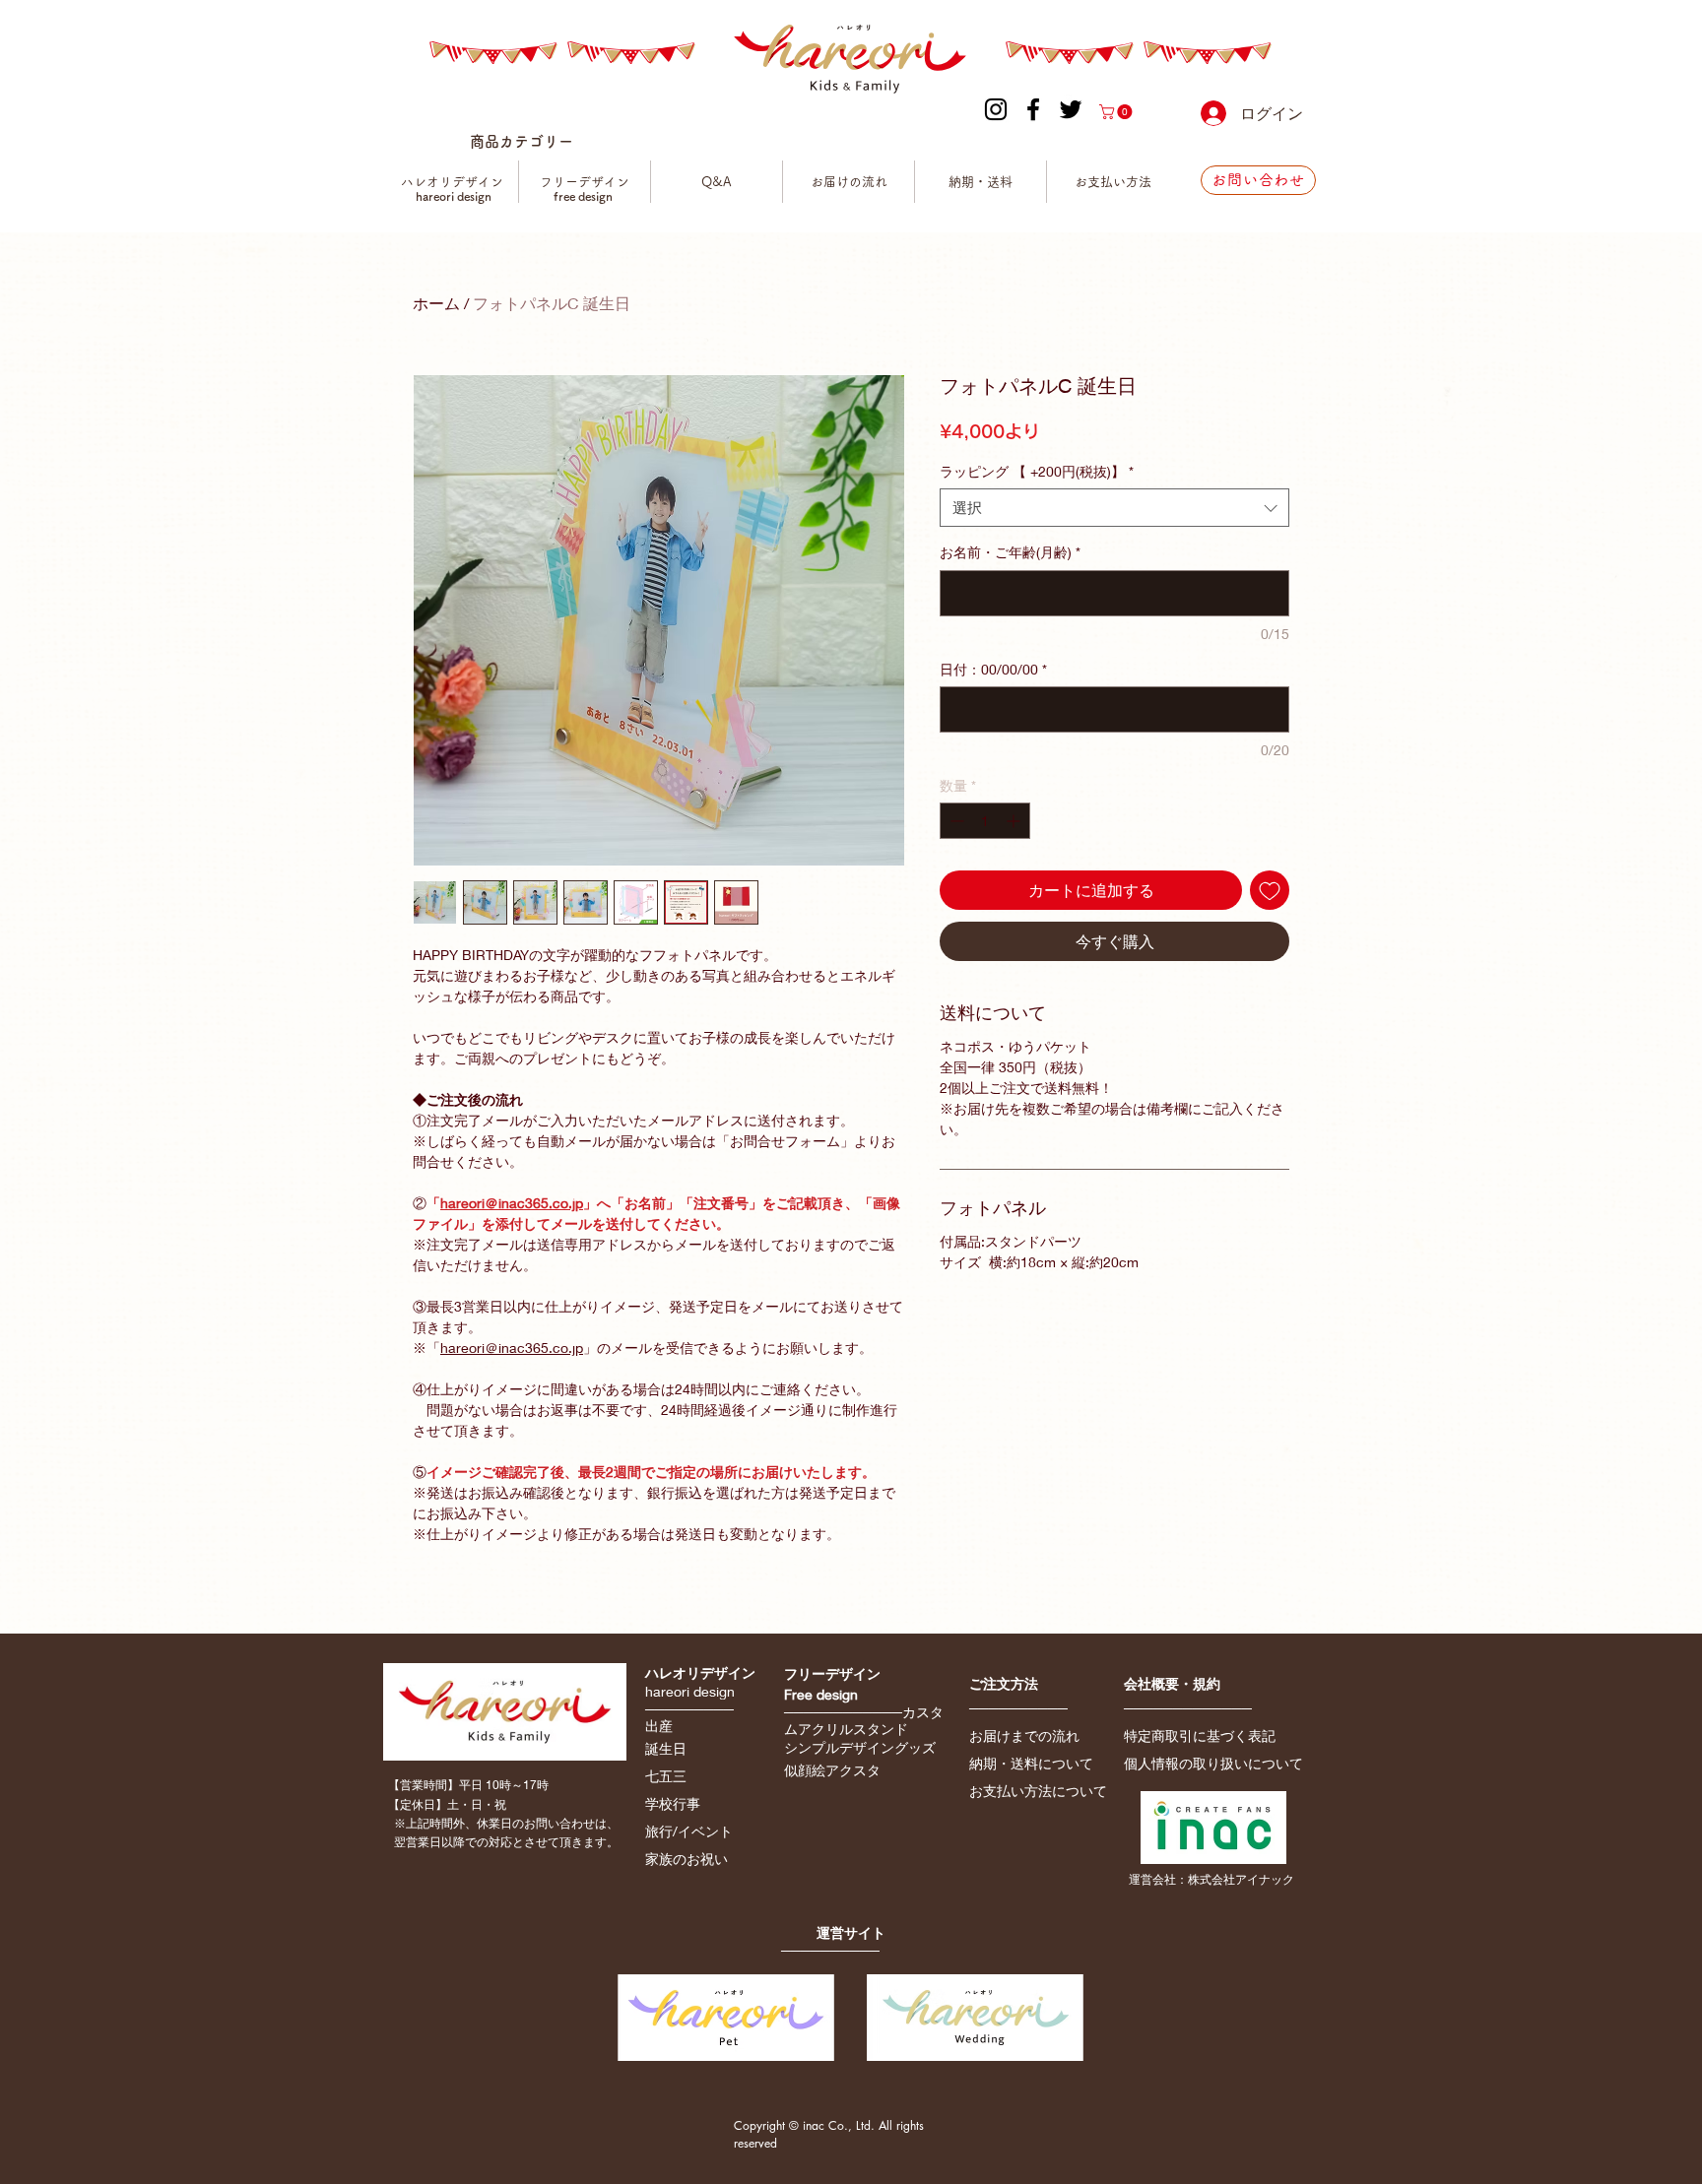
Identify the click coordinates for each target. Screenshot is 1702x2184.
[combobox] (1114, 508)
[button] (1117, 112)
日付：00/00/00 (993, 669)
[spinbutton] (985, 821)
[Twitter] (1071, 109)
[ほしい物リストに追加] (1270, 890)
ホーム (436, 303)
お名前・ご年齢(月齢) (1010, 552)
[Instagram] (996, 109)
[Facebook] (1033, 109)
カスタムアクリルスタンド (864, 1720)
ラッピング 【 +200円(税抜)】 (1037, 471)
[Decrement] (955, 821)
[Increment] (1015, 821)
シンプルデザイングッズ (860, 1747)
